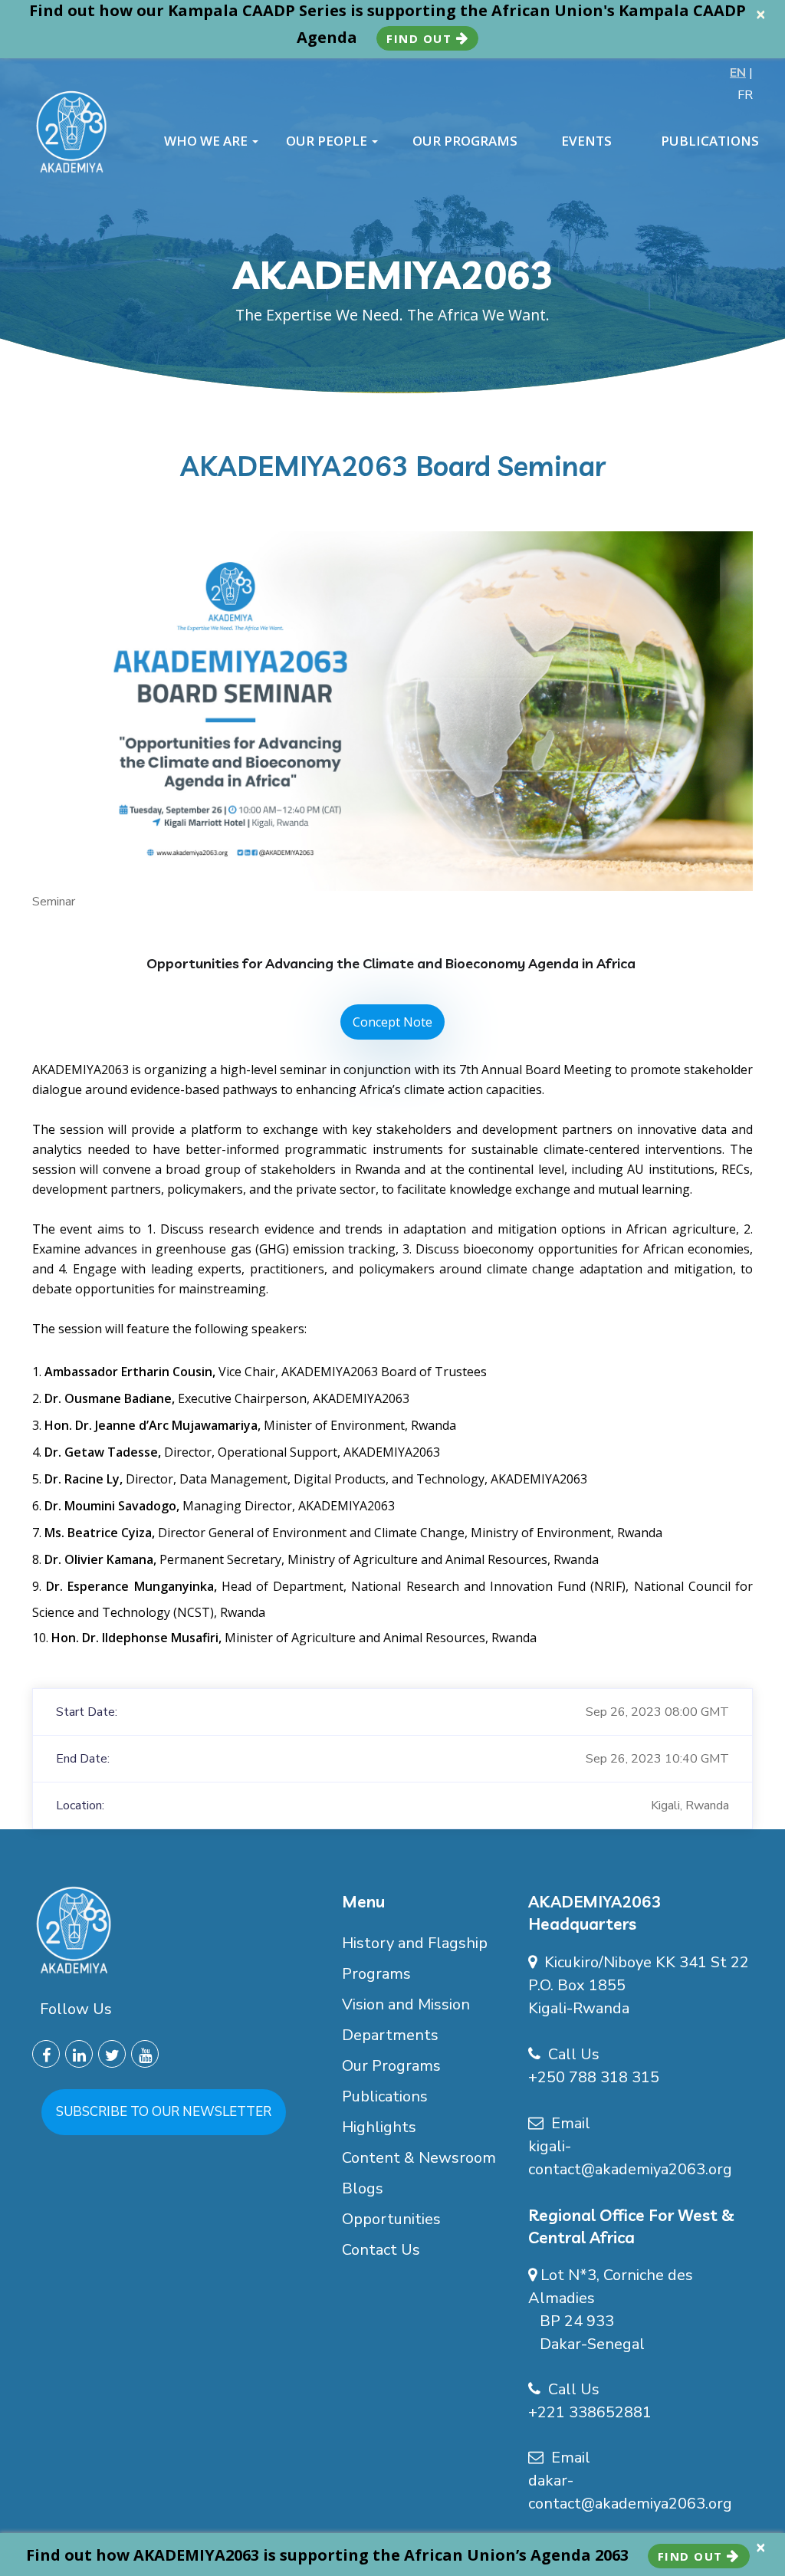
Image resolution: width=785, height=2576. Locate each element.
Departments (390, 2035)
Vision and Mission (406, 2004)
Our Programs (391, 2066)
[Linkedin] (79, 2054)
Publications (385, 2096)
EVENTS (586, 141)
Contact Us (381, 2250)
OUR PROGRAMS (465, 141)
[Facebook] (46, 2054)
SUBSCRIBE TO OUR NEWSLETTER (164, 2112)
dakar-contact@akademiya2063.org (630, 2492)
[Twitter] (112, 2054)
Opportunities (391, 2219)
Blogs (363, 2188)
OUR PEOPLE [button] (328, 141)
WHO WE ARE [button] (207, 141)
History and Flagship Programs (415, 1958)
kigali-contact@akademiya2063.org (630, 2158)
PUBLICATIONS (710, 141)
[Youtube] (145, 2054)
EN (738, 73)
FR (745, 95)
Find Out (421, 38)
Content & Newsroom (419, 2158)
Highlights (379, 2127)
